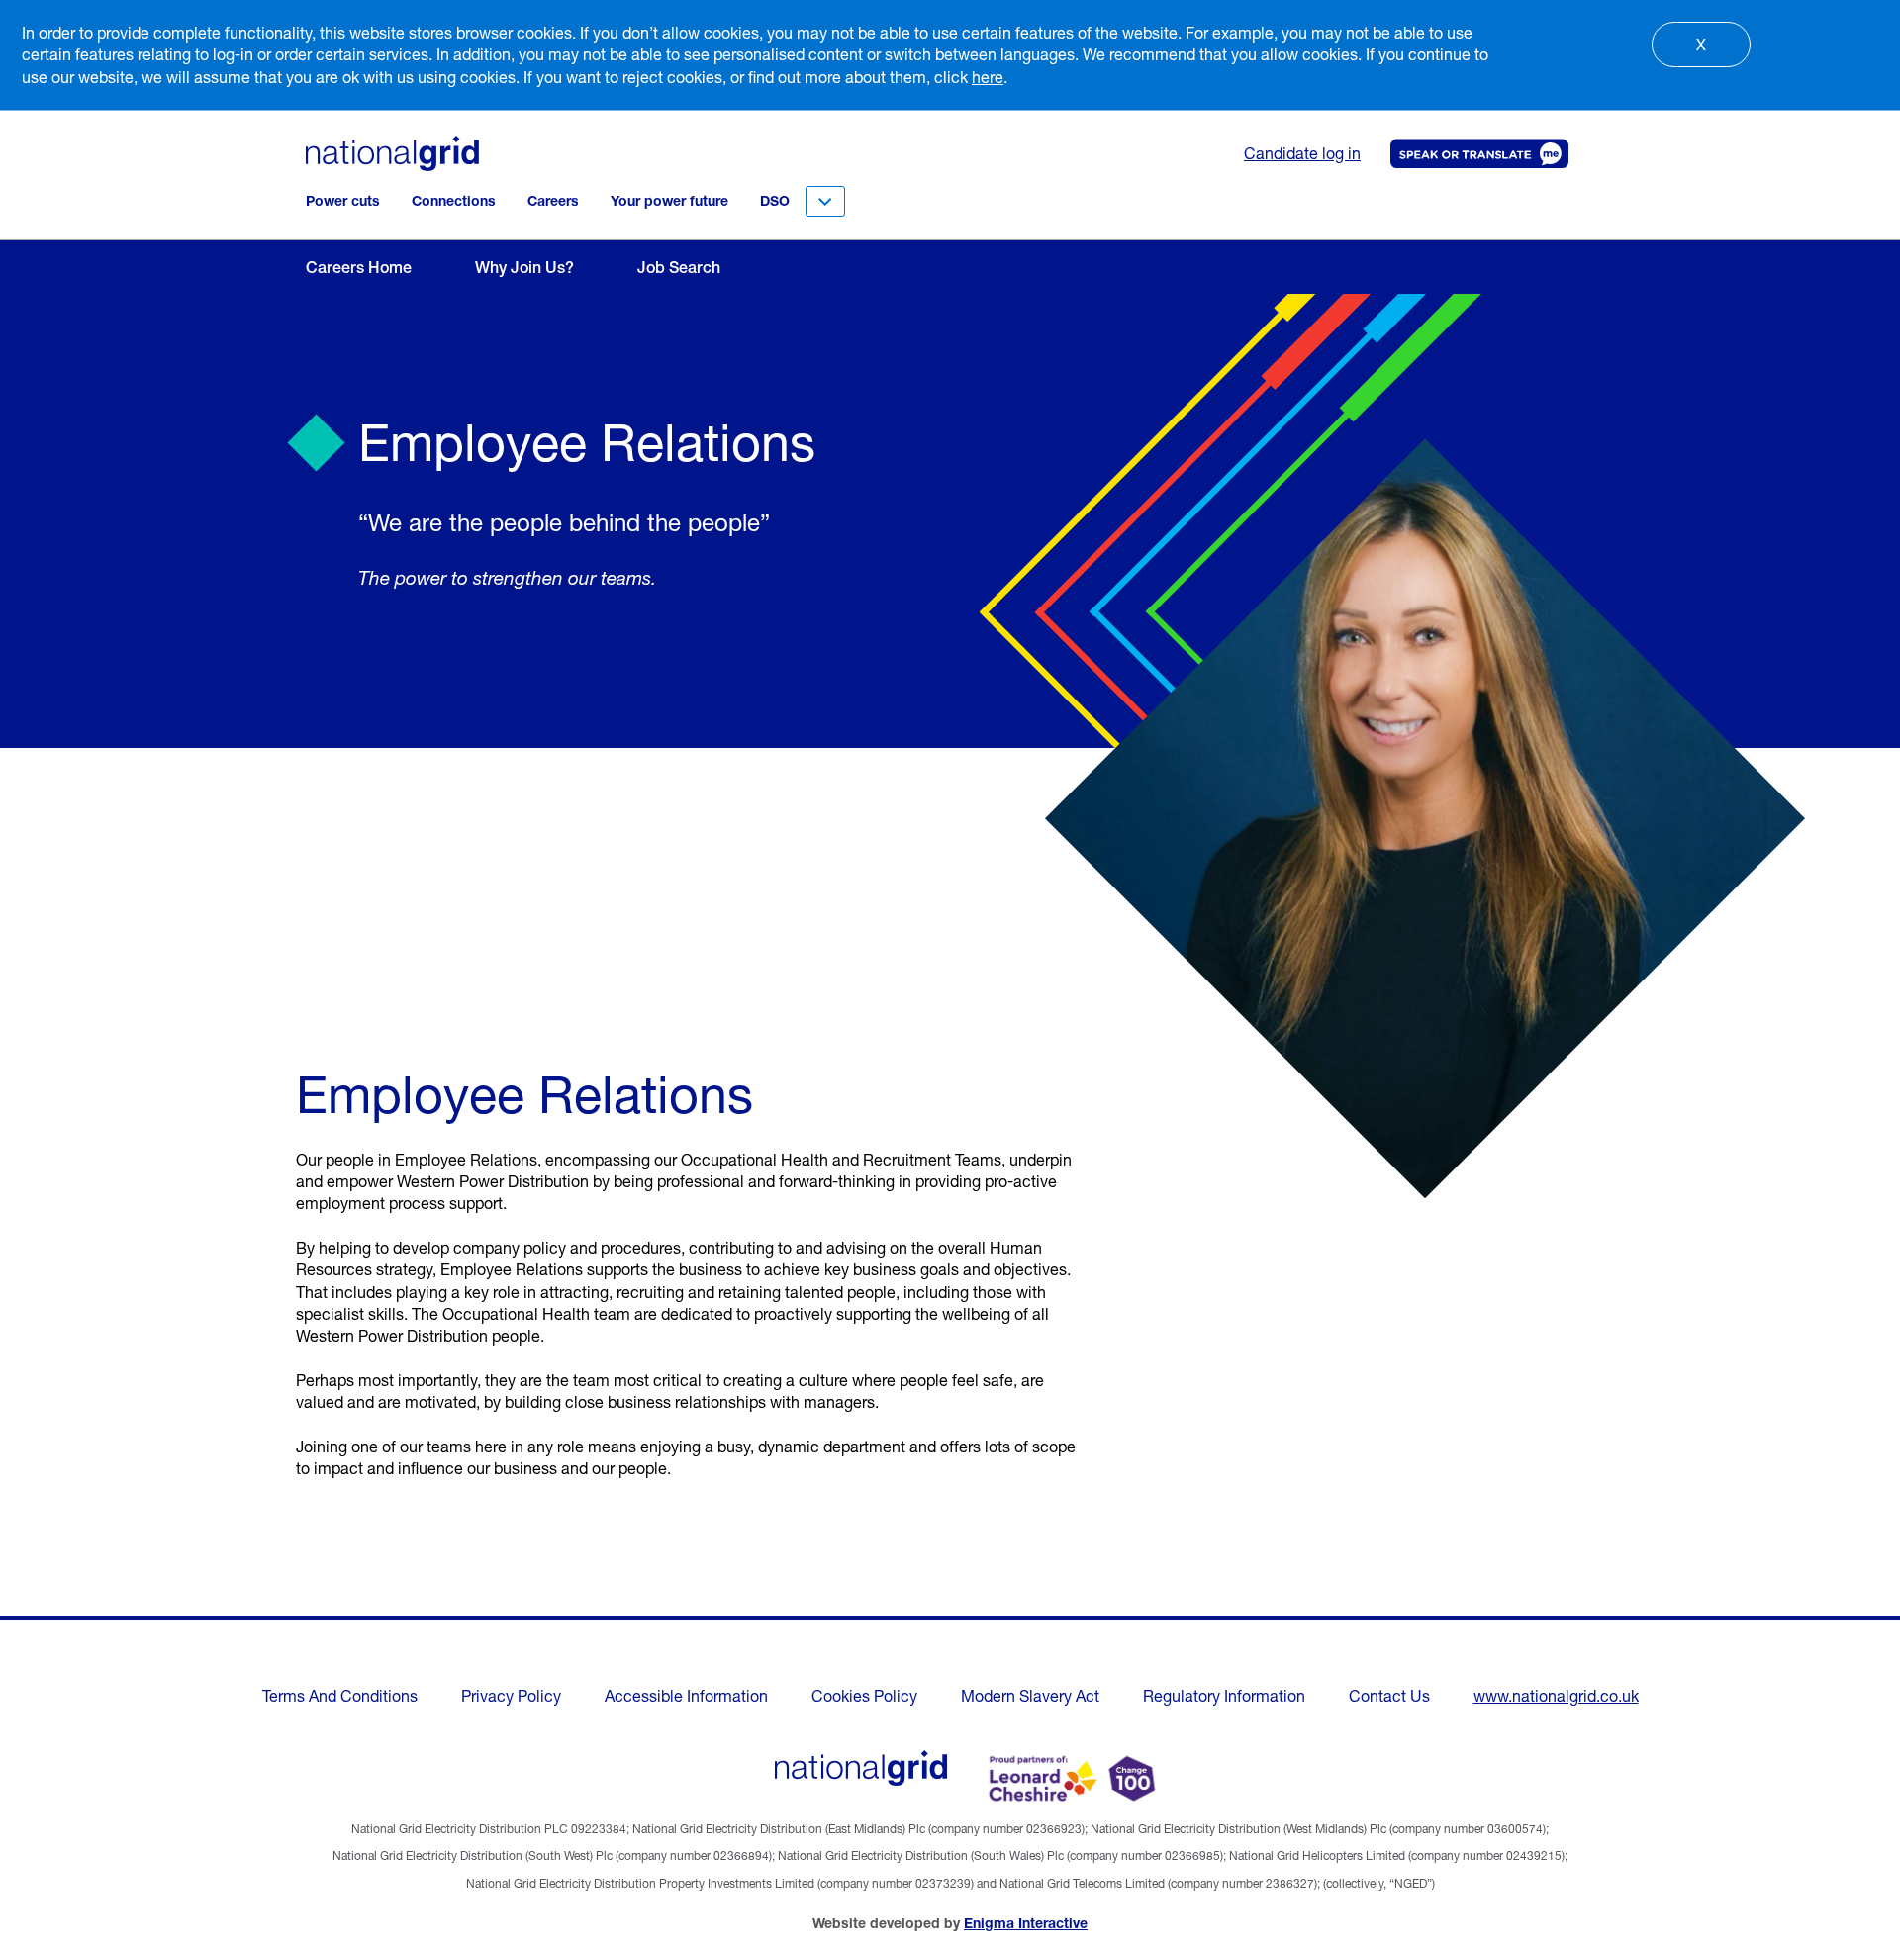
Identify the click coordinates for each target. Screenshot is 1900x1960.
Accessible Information (686, 1696)
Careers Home (359, 267)
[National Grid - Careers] (861, 1768)
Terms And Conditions (340, 1696)
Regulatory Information (1224, 1696)
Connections (454, 201)
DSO (775, 201)
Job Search (679, 267)
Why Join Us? (524, 267)
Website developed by (950, 1923)
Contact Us (1389, 1696)
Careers (553, 201)
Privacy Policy (511, 1696)
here (988, 77)
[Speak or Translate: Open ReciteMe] (1475, 153)
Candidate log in (1302, 153)
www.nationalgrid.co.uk (1556, 1696)
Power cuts (343, 201)
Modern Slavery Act (1030, 1696)
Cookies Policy (864, 1696)
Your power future (669, 201)
